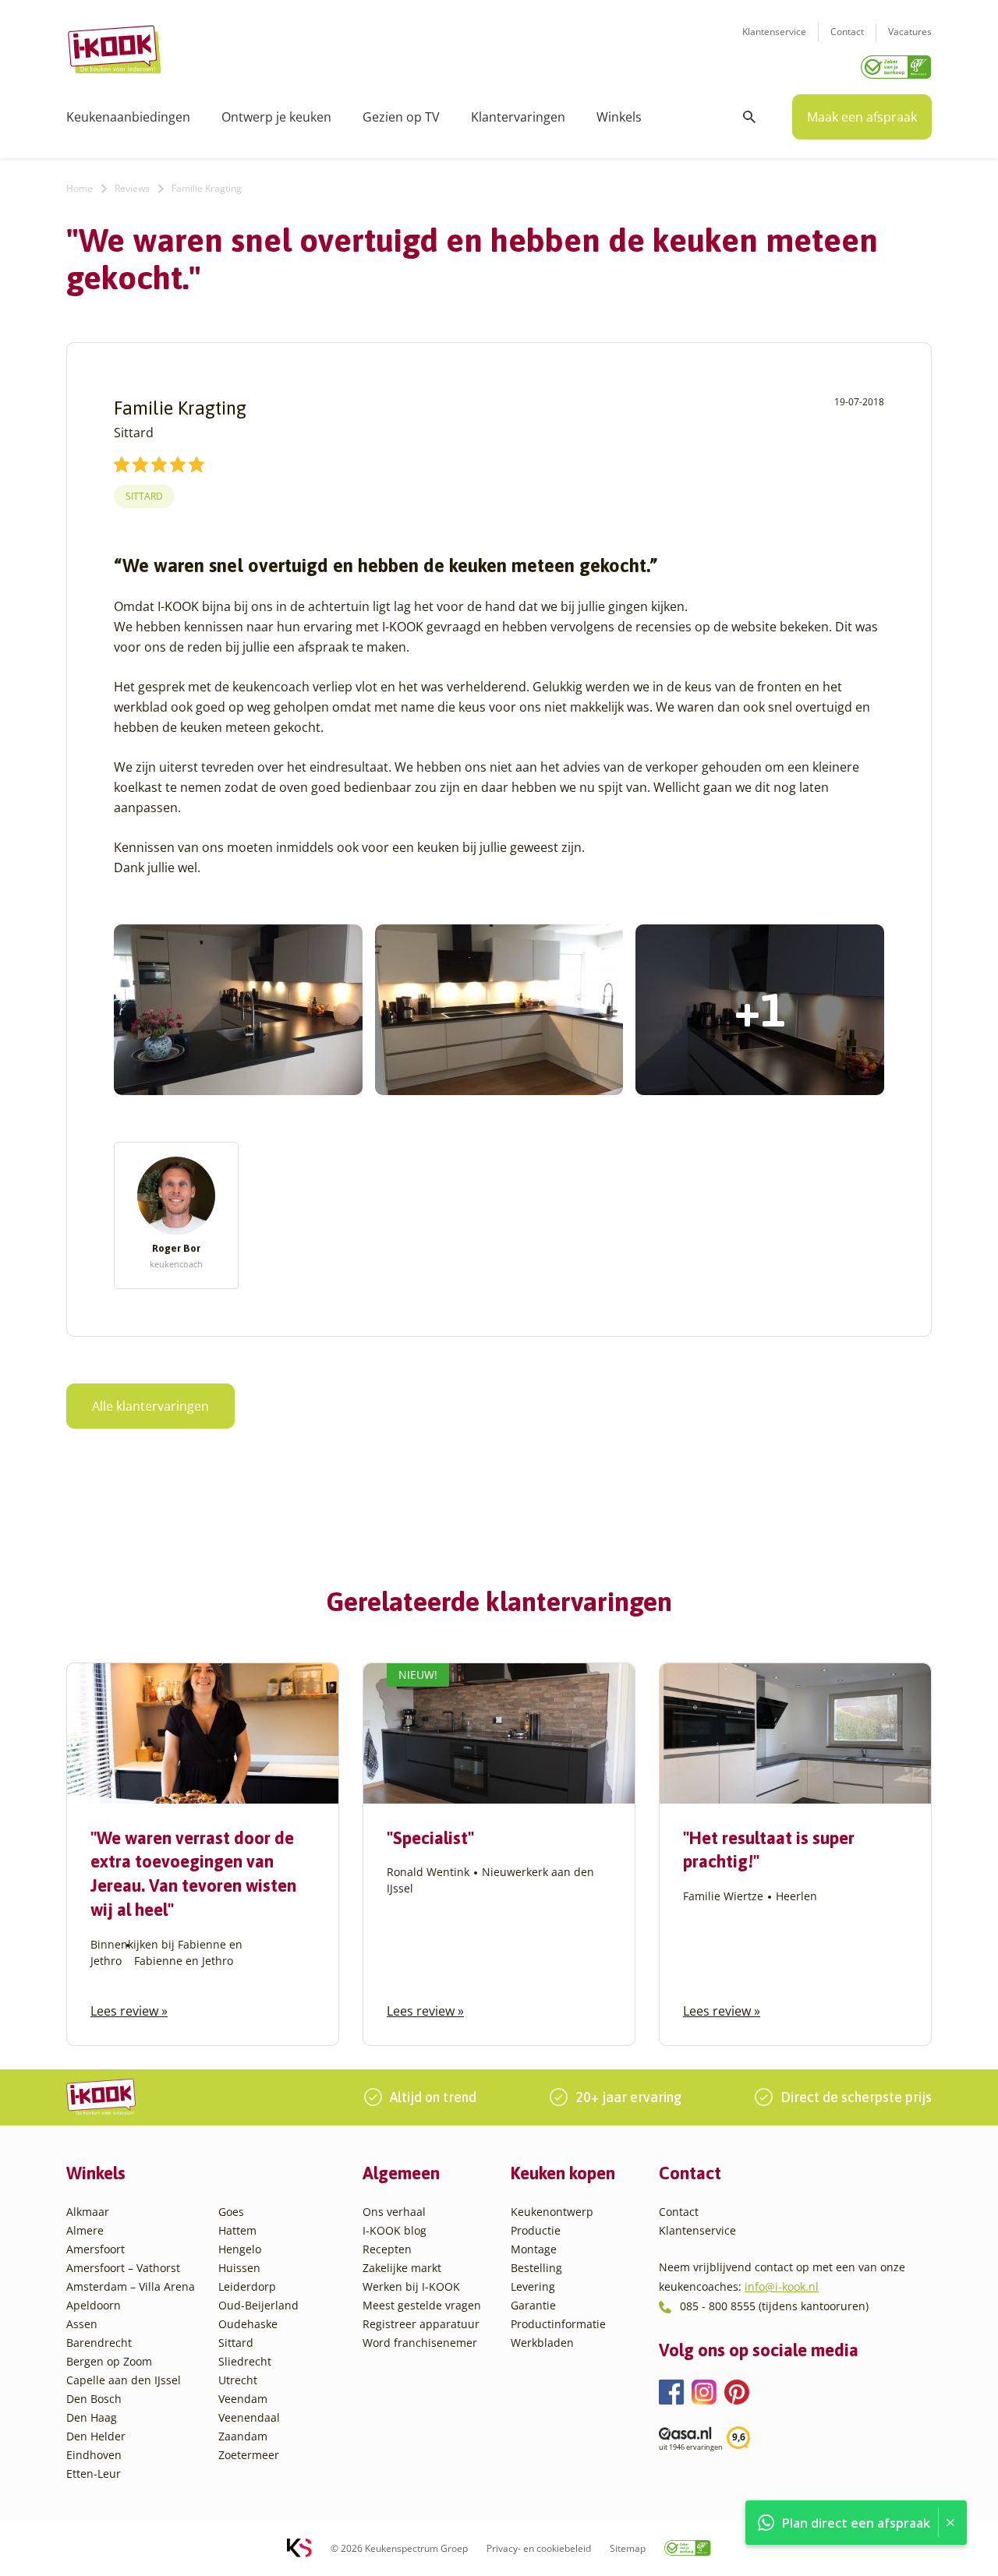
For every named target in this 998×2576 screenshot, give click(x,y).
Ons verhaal (394, 2212)
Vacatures (910, 32)
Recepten (387, 2249)
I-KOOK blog (395, 2230)
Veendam (243, 2399)
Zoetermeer (249, 2455)
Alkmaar (88, 2212)
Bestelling (536, 2268)
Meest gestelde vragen (422, 2305)
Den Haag (92, 2417)
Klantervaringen (518, 117)
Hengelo (240, 2249)
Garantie (533, 2305)
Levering (533, 2286)
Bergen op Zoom (109, 2361)
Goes (231, 2212)
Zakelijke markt (402, 2268)
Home (80, 188)
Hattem (237, 2230)
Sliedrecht (245, 2361)
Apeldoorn (94, 2305)
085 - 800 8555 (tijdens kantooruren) (774, 2306)
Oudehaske (248, 2324)
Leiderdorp (247, 2286)
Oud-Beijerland (258, 2305)
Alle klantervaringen (150, 1406)
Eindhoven (94, 2455)
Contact (847, 32)
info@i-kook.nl (782, 2286)
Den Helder (96, 2436)
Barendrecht (99, 2343)
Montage (534, 2249)
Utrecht (238, 2380)
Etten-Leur (94, 2474)
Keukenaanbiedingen (128, 117)
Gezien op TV (401, 117)
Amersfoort (96, 2249)
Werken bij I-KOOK (411, 2286)
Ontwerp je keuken (276, 117)
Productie (536, 2230)
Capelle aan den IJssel (124, 2380)
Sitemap (628, 2548)
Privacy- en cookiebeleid (539, 2548)
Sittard (144, 496)
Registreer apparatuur (421, 2324)
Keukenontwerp (552, 2212)
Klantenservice (774, 32)
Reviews (132, 188)
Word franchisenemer (420, 2343)
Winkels (619, 117)
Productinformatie (558, 2324)
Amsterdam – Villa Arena (131, 2286)
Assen (82, 2324)
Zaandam (243, 2436)
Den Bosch (94, 2399)
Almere (85, 2230)
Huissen (239, 2268)
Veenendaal (249, 2417)
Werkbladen (542, 2343)
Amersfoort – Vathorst (123, 2268)
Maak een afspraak (862, 117)
